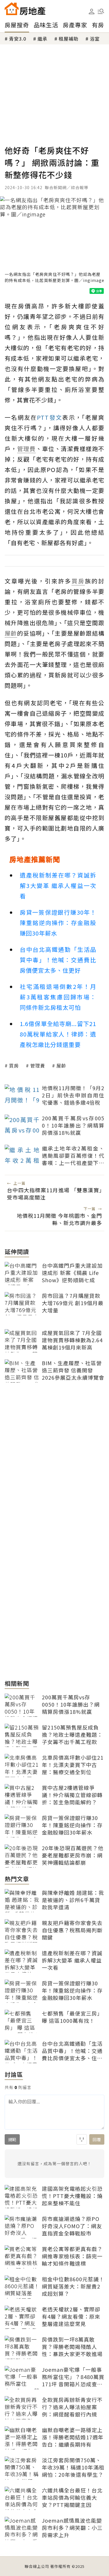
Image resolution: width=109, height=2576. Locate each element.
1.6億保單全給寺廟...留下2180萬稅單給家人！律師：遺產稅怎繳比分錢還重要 (58, 1034)
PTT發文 (50, 417)
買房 (14, 1066)
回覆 (97, 2139)
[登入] (92, 12)
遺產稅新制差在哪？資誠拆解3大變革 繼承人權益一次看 (58, 885)
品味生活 (46, 25)
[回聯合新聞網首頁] (12, 9)
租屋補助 (69, 39)
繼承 (42, 39)
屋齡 (61, 1066)
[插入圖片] (82, 2139)
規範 (12, 2139)
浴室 (95, 39)
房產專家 (75, 25)
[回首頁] (25, 9)
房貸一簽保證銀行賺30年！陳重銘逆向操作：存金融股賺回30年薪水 (58, 923)
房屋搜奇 (17, 25)
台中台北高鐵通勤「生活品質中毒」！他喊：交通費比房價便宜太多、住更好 (58, 960)
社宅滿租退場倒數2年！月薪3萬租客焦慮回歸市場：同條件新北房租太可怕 (58, 997)
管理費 (38, 1066)
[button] (101, 11)
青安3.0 (18, 39)
